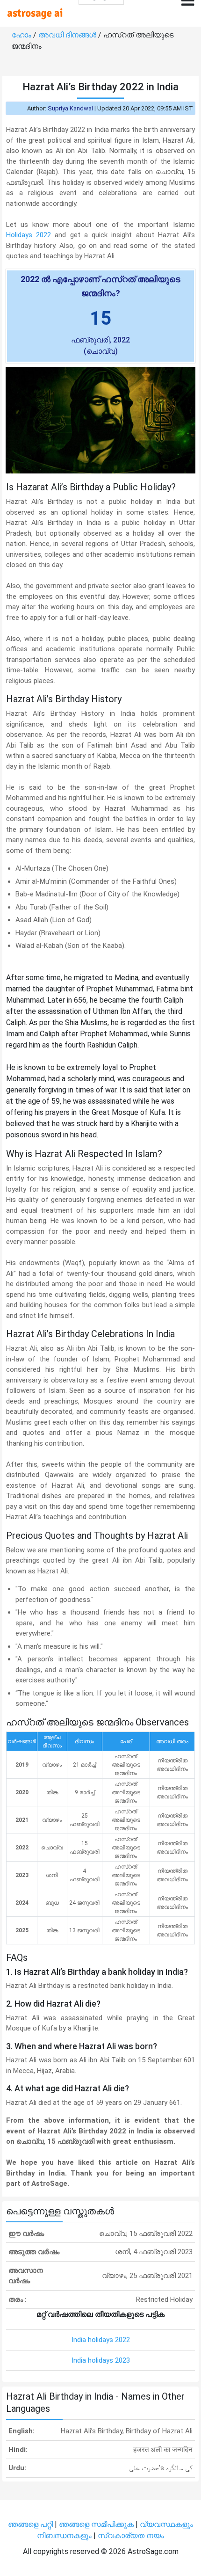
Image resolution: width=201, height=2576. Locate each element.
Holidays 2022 (29, 235)
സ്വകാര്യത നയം (131, 2536)
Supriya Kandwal (70, 108)
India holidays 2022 (101, 2340)
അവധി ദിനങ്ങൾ (68, 35)
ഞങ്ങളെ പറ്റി (30, 2524)
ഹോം (22, 35)
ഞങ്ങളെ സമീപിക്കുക (96, 2524)
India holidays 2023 (101, 2360)
